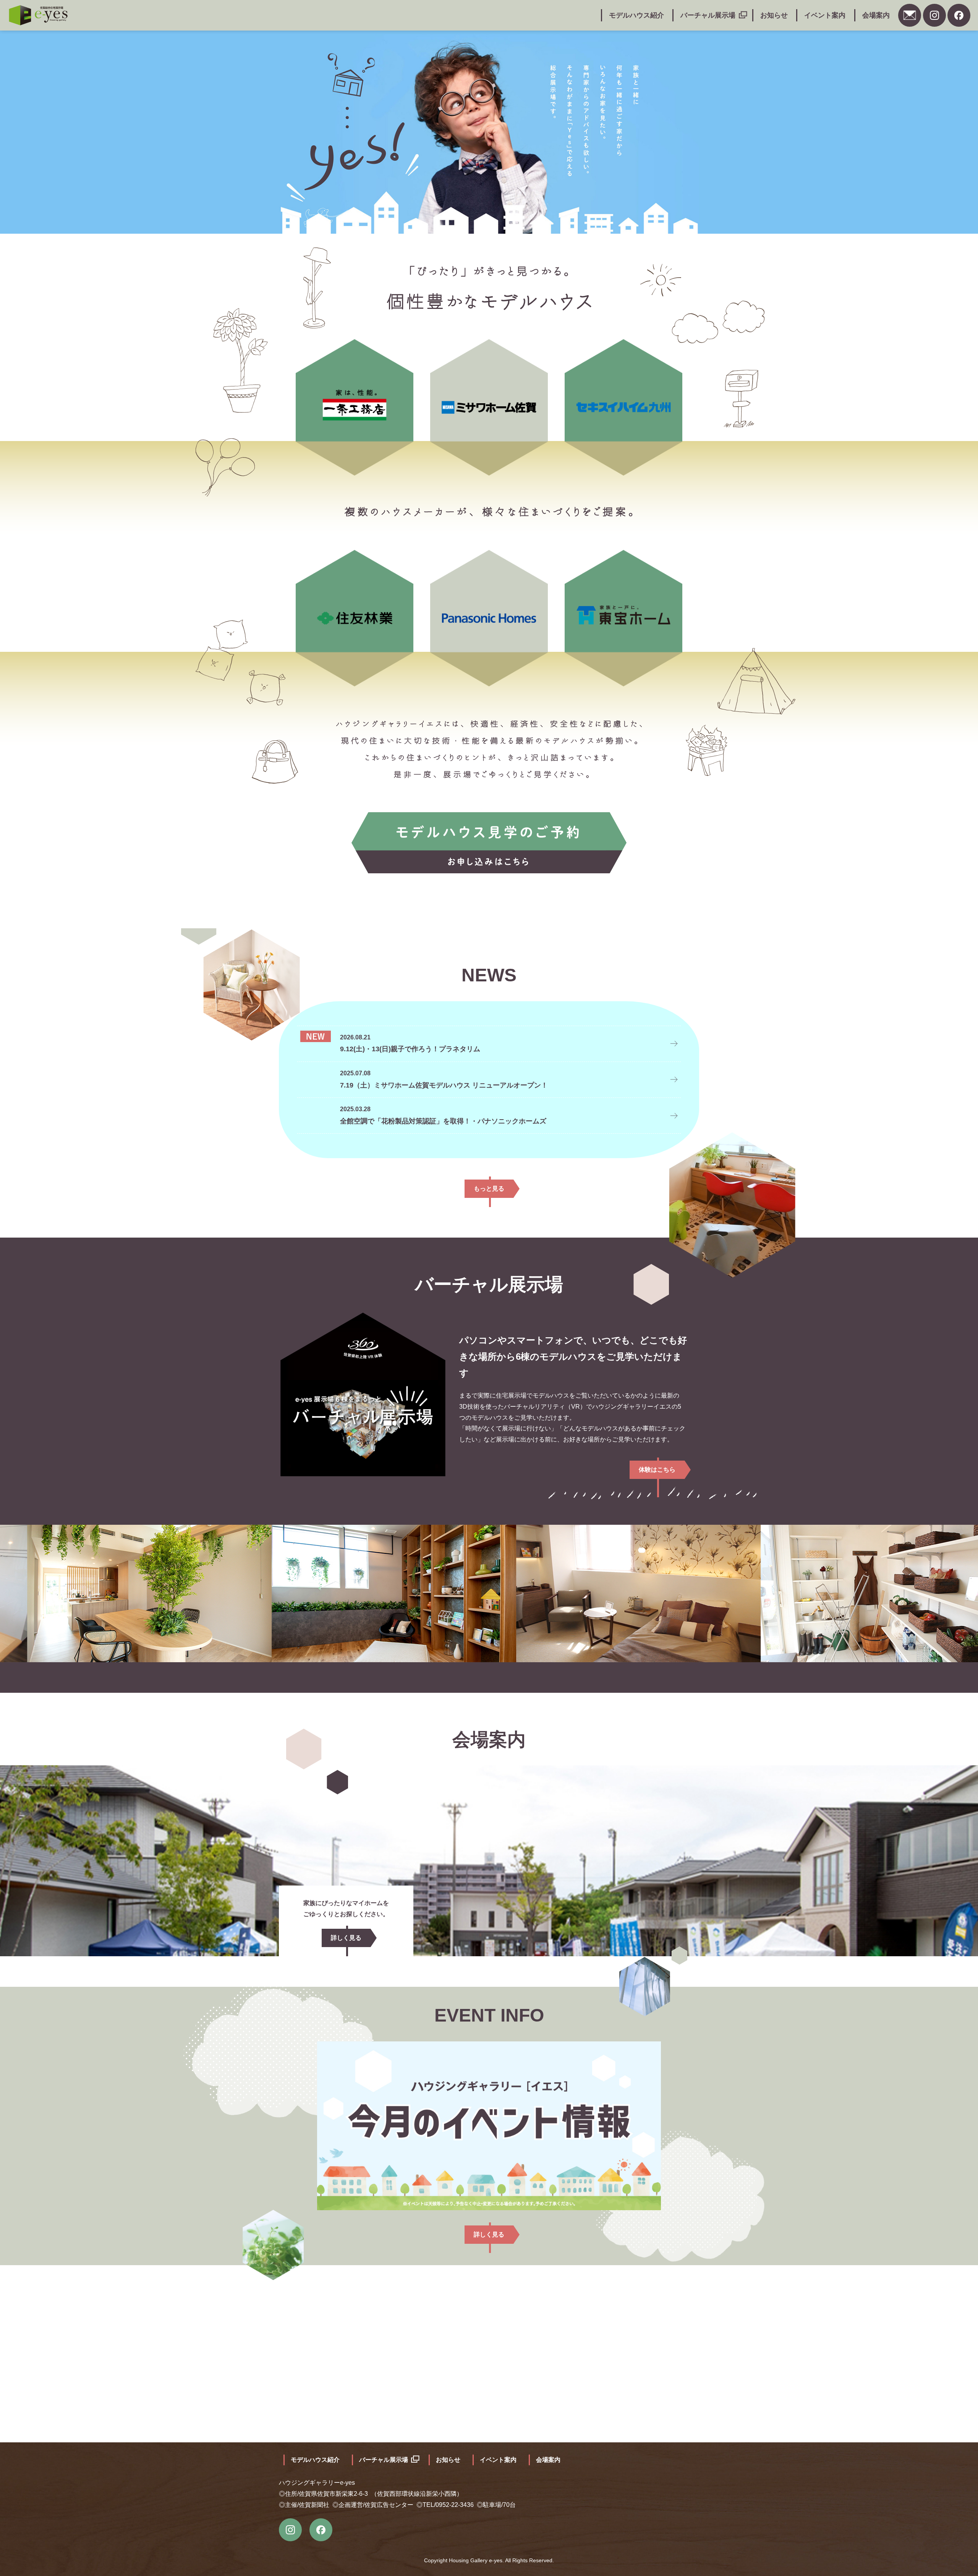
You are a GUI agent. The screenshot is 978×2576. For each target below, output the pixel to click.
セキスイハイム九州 (623, 407)
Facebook (321, 2530)
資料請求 (910, 15)
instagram (290, 2530)
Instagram (934, 15)
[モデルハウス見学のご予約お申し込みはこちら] (489, 843)
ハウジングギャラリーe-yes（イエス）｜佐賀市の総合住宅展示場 (38, 15)
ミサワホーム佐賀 (489, 407)
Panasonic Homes (489, 617)
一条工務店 (355, 407)
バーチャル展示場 (708, 15)
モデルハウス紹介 (636, 15)
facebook (959, 15)
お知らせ (774, 15)
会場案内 (876, 15)
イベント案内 (825, 15)
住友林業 (355, 617)
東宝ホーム (623, 617)
